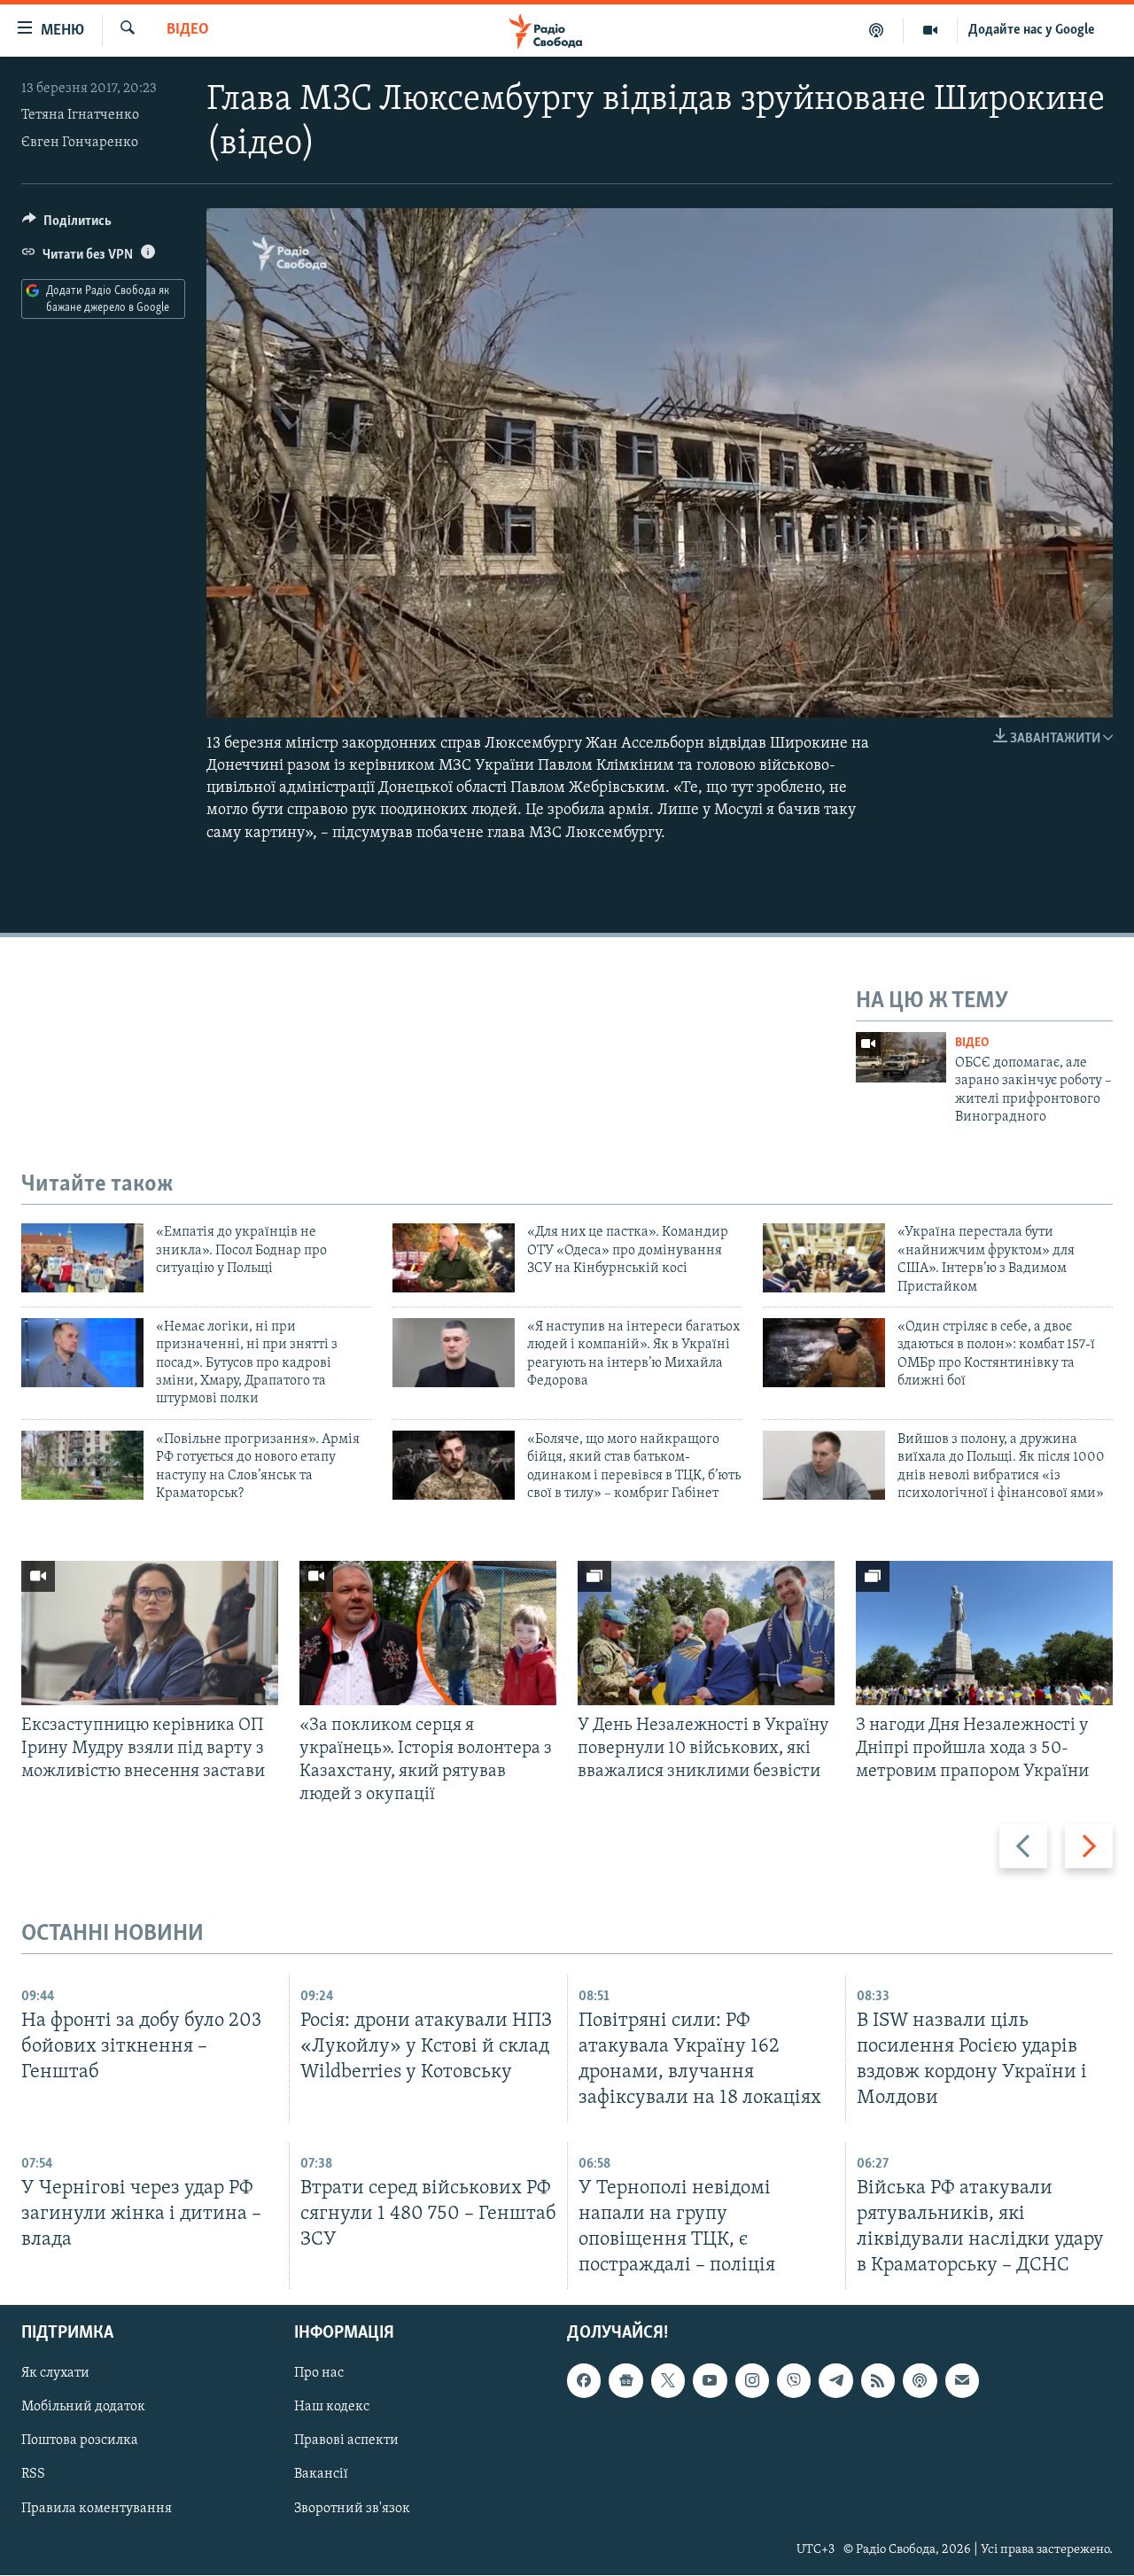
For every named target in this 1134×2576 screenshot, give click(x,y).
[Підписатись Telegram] (835, 2381)
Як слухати (55, 2374)
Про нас (319, 2374)
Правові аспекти (346, 2441)
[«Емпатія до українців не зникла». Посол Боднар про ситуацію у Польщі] (82, 1258)
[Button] (67, 225)
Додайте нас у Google (1032, 30)
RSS (33, 2475)
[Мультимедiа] (931, 30)
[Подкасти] (877, 30)
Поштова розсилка (80, 2441)
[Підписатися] (962, 2381)
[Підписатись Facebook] (584, 2381)
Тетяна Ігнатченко (80, 115)
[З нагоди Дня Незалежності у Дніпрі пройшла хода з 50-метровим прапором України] (984, 1633)
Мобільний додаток (83, 2408)
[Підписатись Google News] (625, 2381)
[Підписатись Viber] (794, 2381)
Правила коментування (97, 2509)
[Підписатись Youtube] (710, 2381)
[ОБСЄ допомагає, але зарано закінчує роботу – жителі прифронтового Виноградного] (901, 1057)
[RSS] (878, 2381)
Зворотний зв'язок (352, 2509)
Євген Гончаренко (80, 143)
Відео (188, 30)
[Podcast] (920, 2381)
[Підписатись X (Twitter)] (668, 2381)
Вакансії (321, 2475)
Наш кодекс (332, 2408)
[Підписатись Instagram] (752, 2381)
